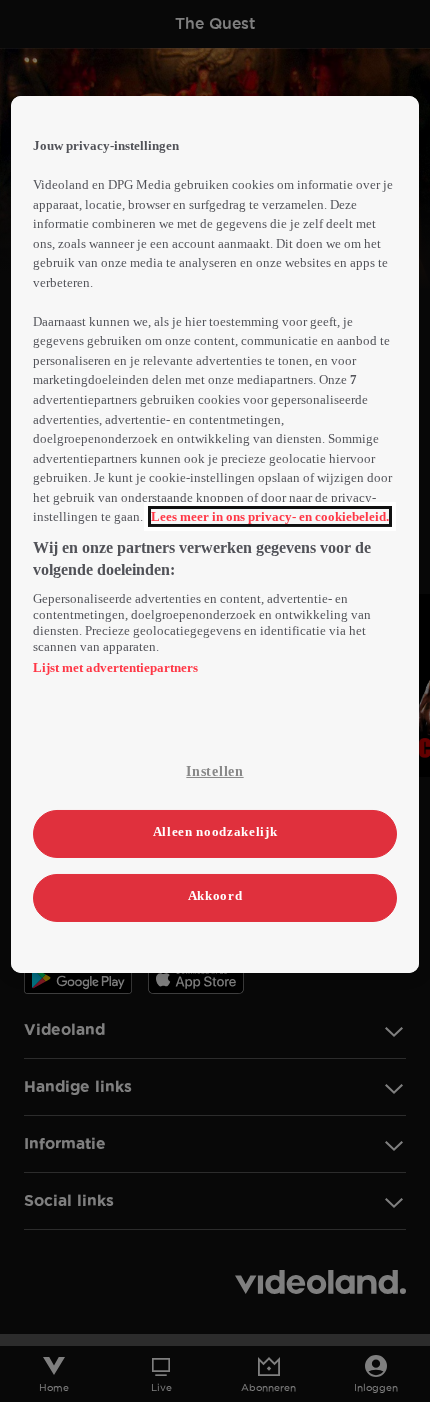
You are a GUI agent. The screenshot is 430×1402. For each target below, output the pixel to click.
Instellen (214, 771)
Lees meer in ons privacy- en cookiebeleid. (270, 516)
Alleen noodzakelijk (215, 831)
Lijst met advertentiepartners (115, 667)
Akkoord (215, 895)
